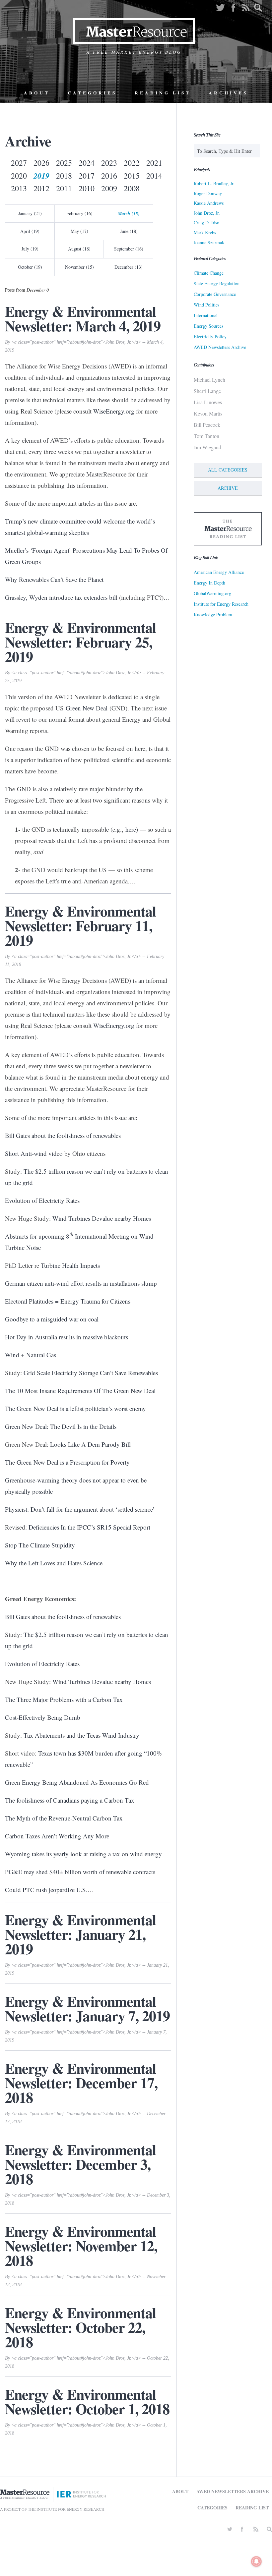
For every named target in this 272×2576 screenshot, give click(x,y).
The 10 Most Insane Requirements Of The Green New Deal (80, 1391)
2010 (87, 188)
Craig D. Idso (206, 223)
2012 (41, 188)
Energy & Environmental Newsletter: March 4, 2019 (83, 318)
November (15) (79, 267)
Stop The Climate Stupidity (40, 1545)
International (206, 315)
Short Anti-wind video (34, 1153)
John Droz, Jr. (207, 213)
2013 (19, 188)
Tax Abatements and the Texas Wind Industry (81, 1735)
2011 (64, 188)
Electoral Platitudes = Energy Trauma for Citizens (68, 1301)
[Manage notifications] (256, 2561)
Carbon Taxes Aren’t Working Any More (57, 1836)
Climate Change (209, 273)
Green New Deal (87, 708)
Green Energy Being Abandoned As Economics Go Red (77, 1782)
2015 (132, 176)
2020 (19, 176)
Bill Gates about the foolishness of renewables (63, 1135)
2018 (64, 176)
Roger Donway (208, 193)
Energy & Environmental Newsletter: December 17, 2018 (81, 2083)
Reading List (163, 93)
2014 (154, 176)
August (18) (79, 249)
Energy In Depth (209, 583)
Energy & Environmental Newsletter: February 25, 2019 (80, 642)
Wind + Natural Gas (31, 1355)
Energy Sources (208, 326)
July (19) (30, 249)
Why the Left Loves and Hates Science (54, 1563)
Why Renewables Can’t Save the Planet (54, 579)
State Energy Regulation (217, 283)
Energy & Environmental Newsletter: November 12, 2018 (81, 2246)
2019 (41, 176)
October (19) (30, 267)
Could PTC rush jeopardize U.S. (46, 1890)
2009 (109, 188)
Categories (92, 93)
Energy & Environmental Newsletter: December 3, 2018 (80, 2164)
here (131, 829)
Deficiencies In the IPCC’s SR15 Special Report (89, 1527)
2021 (154, 163)
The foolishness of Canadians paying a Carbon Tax (70, 1800)
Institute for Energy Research (221, 604)
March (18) (129, 213)
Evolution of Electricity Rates (42, 1200)
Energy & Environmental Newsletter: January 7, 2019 (87, 2008)
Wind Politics (206, 305)
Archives (228, 93)
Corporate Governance (215, 294)
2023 (109, 163)
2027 (19, 163)
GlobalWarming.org (212, 593)
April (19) (30, 231)
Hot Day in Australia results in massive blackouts (67, 1337)
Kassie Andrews (209, 203)
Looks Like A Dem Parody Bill (90, 1444)
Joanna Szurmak (209, 242)
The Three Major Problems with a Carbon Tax (64, 1699)
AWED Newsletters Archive (220, 347)
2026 (41, 163)
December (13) (129, 267)
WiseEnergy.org (114, 411)
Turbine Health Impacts (70, 1265)
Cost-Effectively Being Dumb (43, 1717)
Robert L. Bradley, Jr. (214, 183)
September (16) (129, 249)
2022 (132, 163)
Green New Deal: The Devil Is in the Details (61, 1426)
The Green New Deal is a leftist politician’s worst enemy (75, 1408)
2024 (87, 163)
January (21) (30, 213)
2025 (64, 163)
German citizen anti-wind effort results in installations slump (81, 1283)
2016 (109, 176)
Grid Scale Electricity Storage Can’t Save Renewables (91, 1373)
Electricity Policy (210, 336)
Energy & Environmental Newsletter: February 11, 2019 (80, 925)
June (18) (129, 231)
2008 (132, 188)
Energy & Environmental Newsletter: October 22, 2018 (80, 2327)
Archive (228, 488)
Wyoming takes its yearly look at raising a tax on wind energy (83, 1854)
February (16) (79, 213)
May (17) (79, 231)
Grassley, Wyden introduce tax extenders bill (61, 597)
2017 (87, 176)
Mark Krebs (205, 232)
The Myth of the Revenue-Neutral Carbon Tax (64, 1818)
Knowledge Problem (213, 615)
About (37, 93)
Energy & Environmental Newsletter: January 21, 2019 (80, 1934)
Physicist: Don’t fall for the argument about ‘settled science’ (80, 1509)
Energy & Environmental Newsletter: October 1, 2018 (87, 2401)
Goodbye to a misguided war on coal (52, 1319)
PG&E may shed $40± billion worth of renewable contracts (80, 1872)
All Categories (228, 470)
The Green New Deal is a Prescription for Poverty (67, 1462)
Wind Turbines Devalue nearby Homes (102, 1218)
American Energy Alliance (219, 572)
